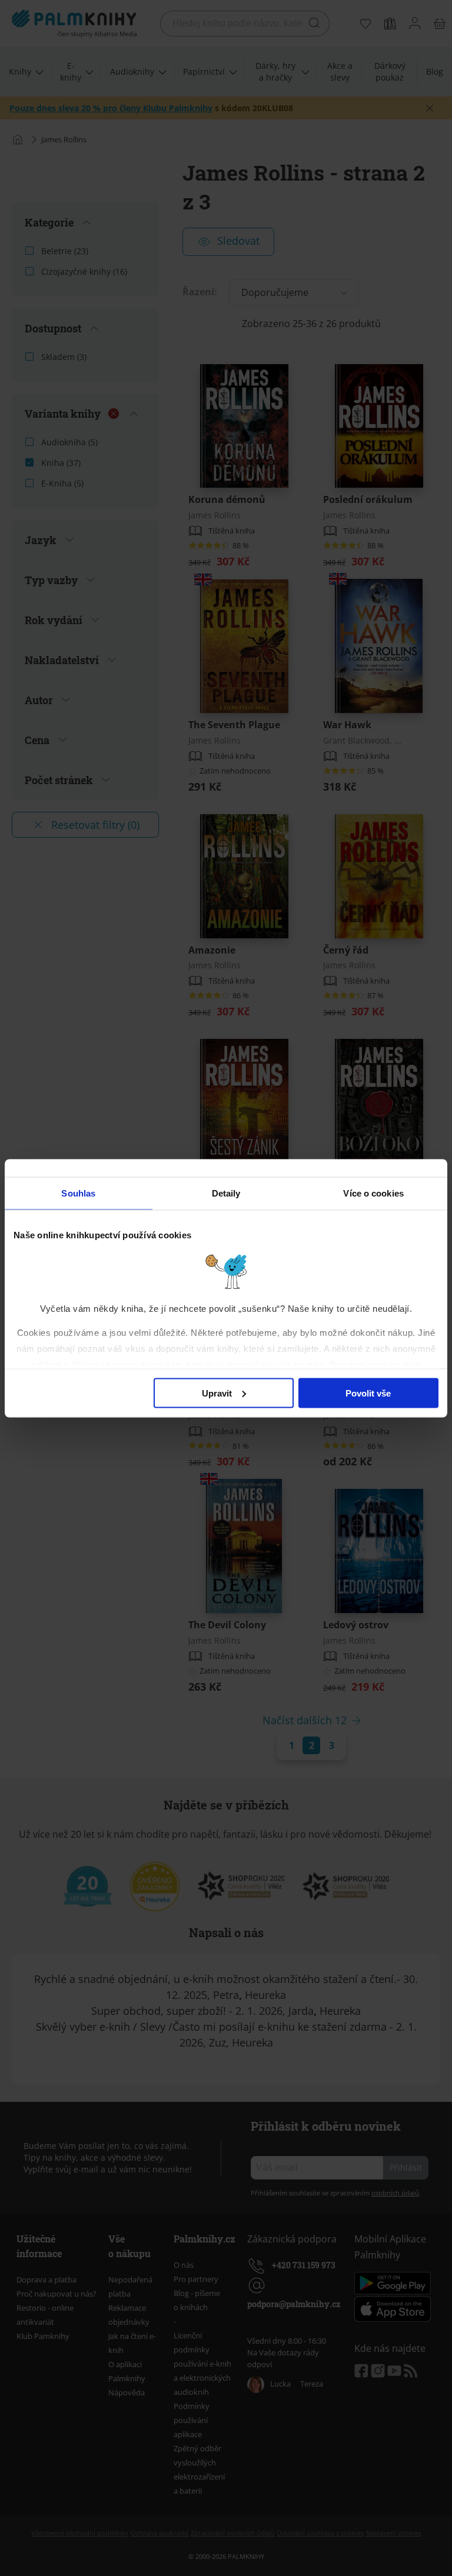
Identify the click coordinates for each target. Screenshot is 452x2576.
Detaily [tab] (226, 1193)
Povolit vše (368, 1393)
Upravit (217, 1393)
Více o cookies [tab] (373, 1193)
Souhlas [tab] (78, 1193)
